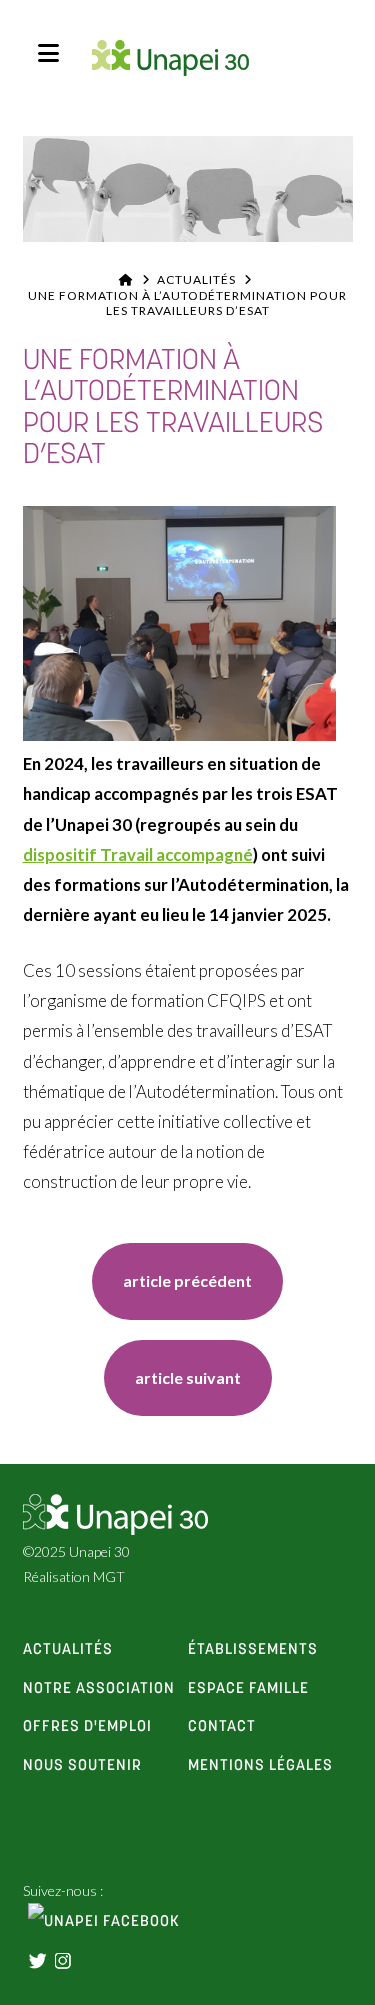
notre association (99, 1689)
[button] (48, 53)
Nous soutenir (82, 1766)
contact (222, 1727)
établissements (253, 1650)
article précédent (187, 1280)
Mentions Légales (260, 1766)
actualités (68, 1650)
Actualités (196, 279)
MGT (109, 1576)
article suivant (188, 1377)
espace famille (248, 1689)
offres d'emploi (87, 1727)
